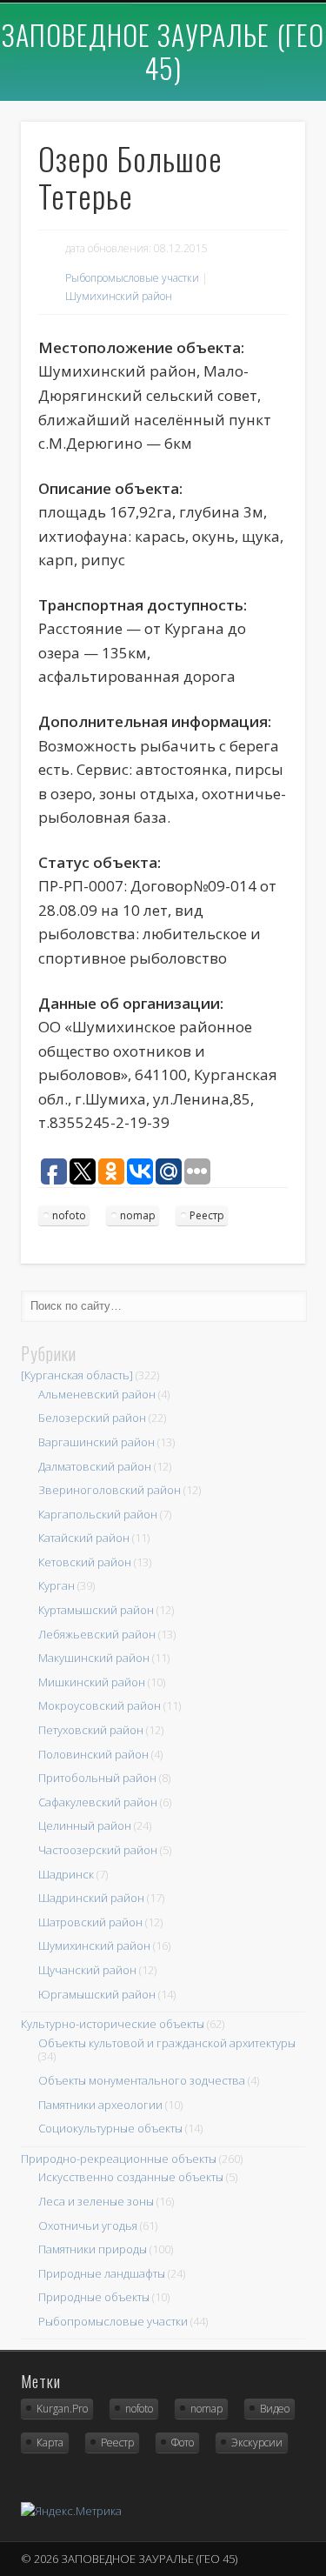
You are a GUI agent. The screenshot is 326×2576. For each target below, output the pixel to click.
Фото (183, 2443)
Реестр (207, 1215)
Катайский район (84, 1538)
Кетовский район (85, 1562)
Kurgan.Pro (62, 2409)
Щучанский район (87, 1970)
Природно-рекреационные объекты (119, 2159)
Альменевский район (97, 1394)
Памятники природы (93, 2249)
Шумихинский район (119, 296)
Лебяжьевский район (97, 1634)
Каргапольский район (98, 1514)
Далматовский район (95, 1466)
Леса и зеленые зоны (96, 2201)
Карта (50, 2443)
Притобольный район (97, 1778)
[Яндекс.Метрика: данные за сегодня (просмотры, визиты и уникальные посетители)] (71, 2511)
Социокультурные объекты (110, 2128)
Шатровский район (90, 1922)
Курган (57, 1585)
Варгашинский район (96, 1442)
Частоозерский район (98, 1850)
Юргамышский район (97, 1994)
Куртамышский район (96, 1610)
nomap (138, 1215)
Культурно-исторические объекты (113, 2024)
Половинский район (93, 1754)
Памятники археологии (100, 2105)
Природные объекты (94, 2297)
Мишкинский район (92, 1682)
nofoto (69, 1215)
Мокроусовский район (100, 1705)
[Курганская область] (77, 1375)
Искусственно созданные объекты (131, 2177)
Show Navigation (263, 77)
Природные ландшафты (102, 2273)
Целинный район (85, 1825)
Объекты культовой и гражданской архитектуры (167, 2043)
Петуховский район (91, 1730)
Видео (275, 2409)
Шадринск (66, 1874)
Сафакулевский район (98, 1802)
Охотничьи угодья (88, 2226)
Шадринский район (91, 1898)
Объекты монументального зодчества (142, 2080)
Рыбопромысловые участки (132, 278)
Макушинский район (94, 1658)
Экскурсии (257, 2443)
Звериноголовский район (110, 1490)
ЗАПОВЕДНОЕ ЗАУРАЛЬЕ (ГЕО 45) (163, 51)
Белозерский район (92, 1418)
